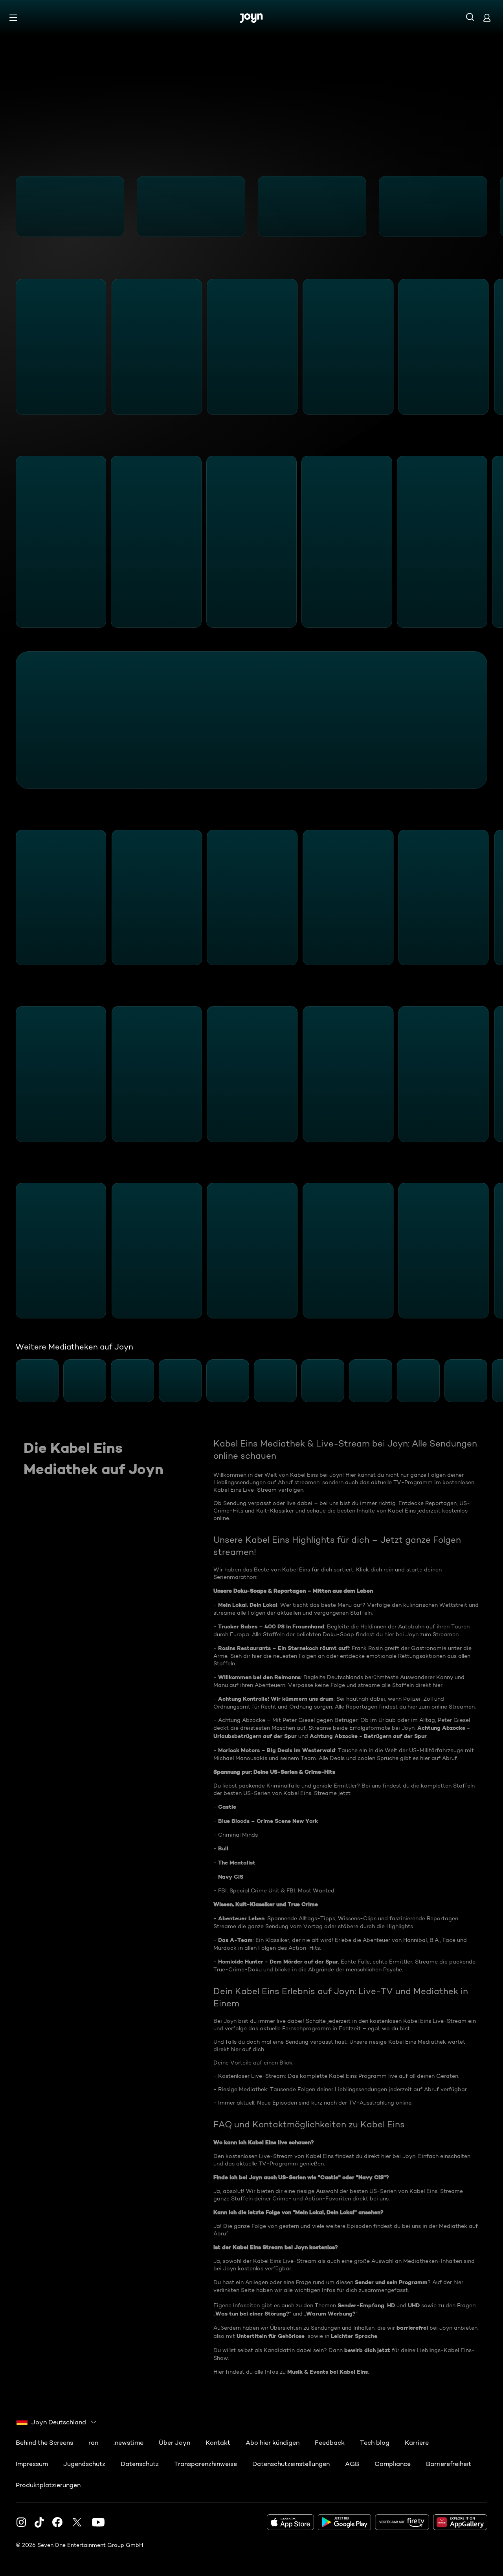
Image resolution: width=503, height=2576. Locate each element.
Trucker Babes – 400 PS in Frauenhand (271, 1626)
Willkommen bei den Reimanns (259, 1677)
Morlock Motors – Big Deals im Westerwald (277, 1750)
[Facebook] (57, 2522)
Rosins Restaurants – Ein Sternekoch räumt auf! (284, 1648)
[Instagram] (21, 2522)
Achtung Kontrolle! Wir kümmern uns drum (276, 1699)
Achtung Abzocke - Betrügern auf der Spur (368, 1736)
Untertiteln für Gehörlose (271, 2336)
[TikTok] (39, 2522)
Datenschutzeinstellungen (291, 2464)
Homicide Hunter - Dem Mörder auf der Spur (278, 1962)
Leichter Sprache (354, 2336)
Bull (223, 1848)
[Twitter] (77, 2522)
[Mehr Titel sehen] (492, 207)
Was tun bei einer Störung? (252, 2314)
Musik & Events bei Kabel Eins (328, 2372)
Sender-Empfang (361, 2305)
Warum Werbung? (331, 2314)
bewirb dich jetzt (367, 2350)
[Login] (487, 17)
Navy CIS (231, 1877)
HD (391, 2305)
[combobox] (57, 2422)
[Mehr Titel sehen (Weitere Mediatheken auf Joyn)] (492, 1381)
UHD (414, 2305)
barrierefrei (412, 2328)
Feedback (330, 2443)
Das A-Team (235, 1940)
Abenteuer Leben (241, 1918)
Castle (227, 1807)
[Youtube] (98, 2522)
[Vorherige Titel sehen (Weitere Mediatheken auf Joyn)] (11, 1381)
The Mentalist (237, 1863)
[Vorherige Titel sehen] (11, 207)
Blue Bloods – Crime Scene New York (268, 1821)
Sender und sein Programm (391, 2282)
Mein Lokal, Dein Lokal (248, 1605)
